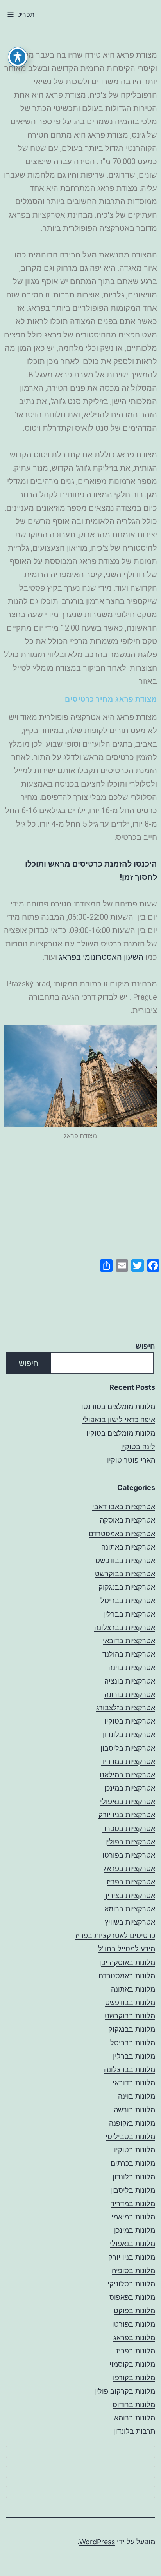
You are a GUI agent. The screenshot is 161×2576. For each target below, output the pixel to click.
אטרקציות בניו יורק (127, 1815)
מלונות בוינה (137, 2096)
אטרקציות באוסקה (127, 1520)
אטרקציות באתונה (128, 1547)
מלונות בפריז (136, 2351)
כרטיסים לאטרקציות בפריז (115, 1935)
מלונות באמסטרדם (127, 1976)
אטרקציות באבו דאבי (124, 1507)
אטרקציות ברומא (130, 1909)
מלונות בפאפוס (132, 2297)
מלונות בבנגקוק (132, 2029)
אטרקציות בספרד (129, 1828)
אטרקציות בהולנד (129, 1654)
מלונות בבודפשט (130, 2002)
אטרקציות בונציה (130, 1681)
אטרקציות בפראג (129, 1868)
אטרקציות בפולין (130, 1842)
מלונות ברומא (135, 2418)
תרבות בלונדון (134, 2431)
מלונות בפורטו (134, 2324)
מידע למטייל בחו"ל (127, 1949)
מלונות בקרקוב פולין (125, 2391)
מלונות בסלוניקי (131, 2284)
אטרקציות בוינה (132, 1667)
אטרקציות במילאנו (127, 1775)
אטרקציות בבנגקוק (127, 1587)
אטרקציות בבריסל (128, 1600)
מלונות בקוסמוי (132, 2364)
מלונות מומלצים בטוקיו (121, 1433)
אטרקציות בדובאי (129, 1641)
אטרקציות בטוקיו (130, 1721)
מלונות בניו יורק (132, 2257)
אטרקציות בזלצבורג (126, 1708)
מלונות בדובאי (134, 2083)
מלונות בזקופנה (132, 2123)
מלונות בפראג (134, 2338)
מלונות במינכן (135, 2230)
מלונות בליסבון (133, 2190)
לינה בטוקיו (138, 1447)
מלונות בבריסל (133, 2043)
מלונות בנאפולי (132, 2243)
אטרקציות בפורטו (129, 1855)
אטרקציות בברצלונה (125, 1627)
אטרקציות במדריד (128, 1761)
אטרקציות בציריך (129, 1895)
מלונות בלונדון (134, 2177)
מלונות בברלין (134, 2056)
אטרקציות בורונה (130, 1694)
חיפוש (145, 1346)
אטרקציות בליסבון (128, 1748)
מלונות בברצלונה (130, 2069)
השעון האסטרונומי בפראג (101, 957)
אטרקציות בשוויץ (130, 1922)
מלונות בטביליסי (130, 2136)
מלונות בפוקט (134, 2310)
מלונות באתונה (133, 1989)
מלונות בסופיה (133, 2271)
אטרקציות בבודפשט (125, 1560)
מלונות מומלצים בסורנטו (118, 1406)
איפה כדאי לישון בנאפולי (119, 1420)
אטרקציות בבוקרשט (125, 1574)
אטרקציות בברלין (129, 1614)
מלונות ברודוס (134, 2405)
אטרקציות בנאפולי (128, 1801)
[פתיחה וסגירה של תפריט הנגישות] (18, 57)
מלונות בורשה (134, 2110)
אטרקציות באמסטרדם (122, 1534)
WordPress (97, 2542)
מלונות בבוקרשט (130, 2016)
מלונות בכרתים (133, 2163)
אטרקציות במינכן (130, 1788)
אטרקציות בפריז (131, 1882)
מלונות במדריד (133, 2203)
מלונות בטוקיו (135, 2150)
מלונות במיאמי (133, 2217)
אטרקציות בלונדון (129, 1734)
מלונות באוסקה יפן (127, 1962)
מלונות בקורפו (134, 2377)
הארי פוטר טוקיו (131, 1460)
